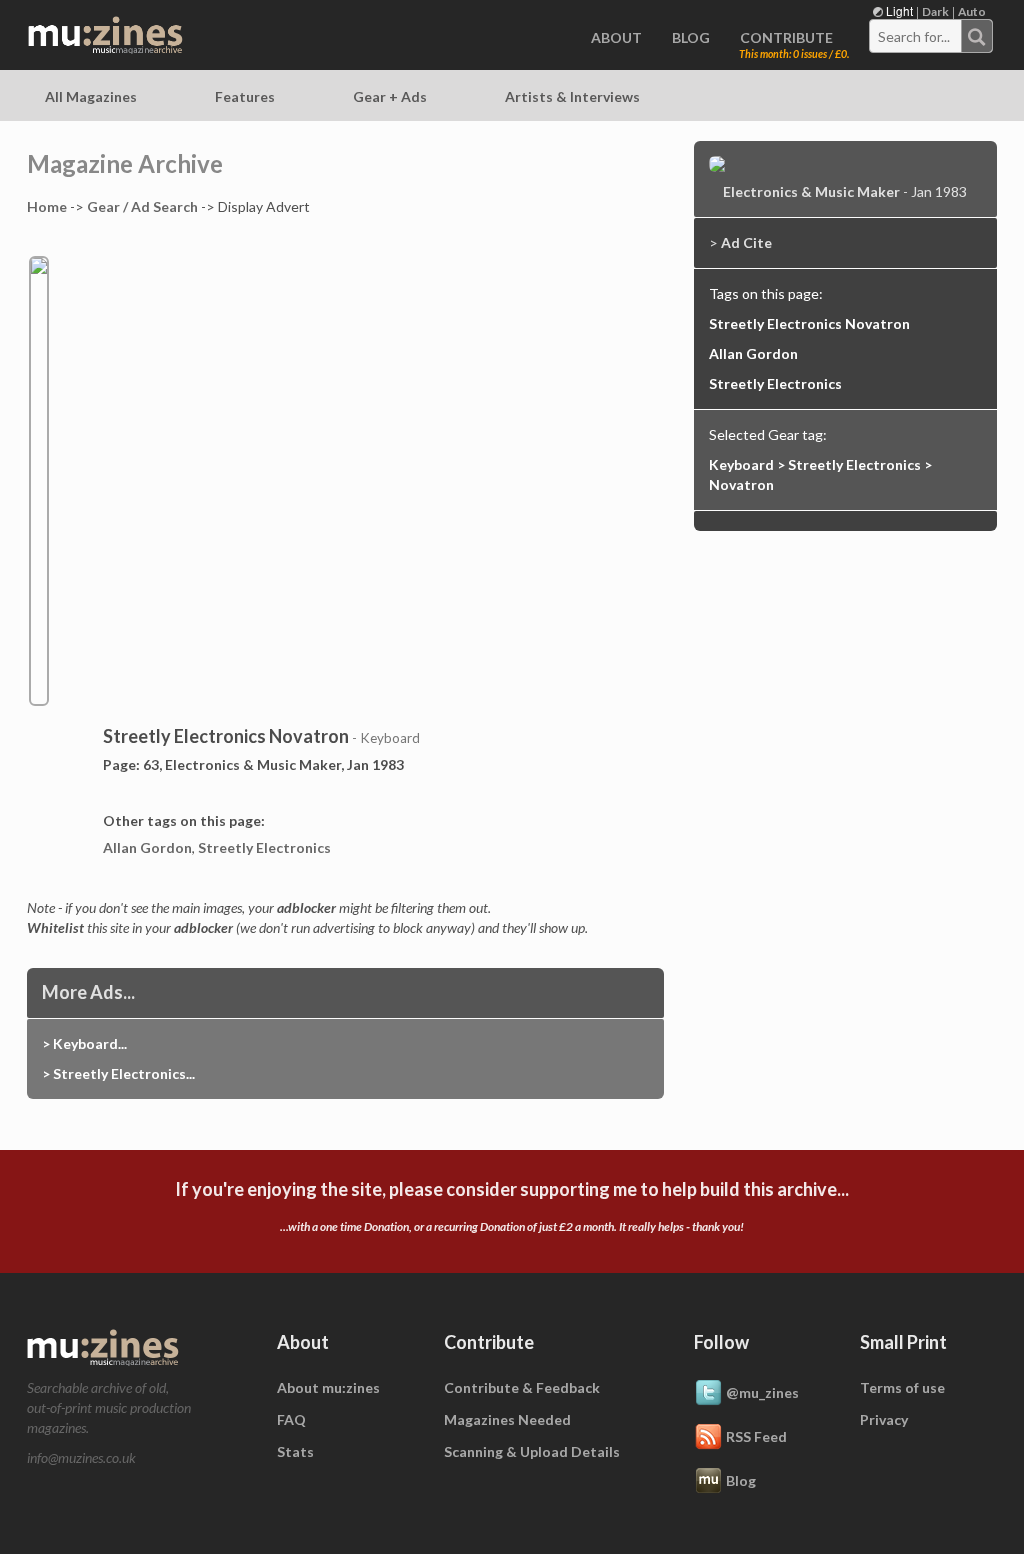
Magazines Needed (507, 1419)
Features (243, 96)
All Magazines (89, 96)
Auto (972, 11)
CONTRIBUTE (786, 37)
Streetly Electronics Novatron (809, 323)
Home (47, 206)
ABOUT (616, 37)
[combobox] (931, 36)
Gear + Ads (388, 96)
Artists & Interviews (571, 96)
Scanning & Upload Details (532, 1451)
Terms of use (902, 1387)
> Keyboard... (84, 1043)
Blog (741, 1480)
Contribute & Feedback (522, 1387)
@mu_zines (762, 1392)
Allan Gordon (147, 847)
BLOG (691, 37)
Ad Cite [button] (746, 242)
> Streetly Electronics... (118, 1073)
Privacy (884, 1419)
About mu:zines (328, 1387)
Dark (935, 11)
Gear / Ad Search (142, 206)
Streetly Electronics (264, 847)
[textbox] (916, 37)
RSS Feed (756, 1436)
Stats (295, 1451)
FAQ (291, 1419)
